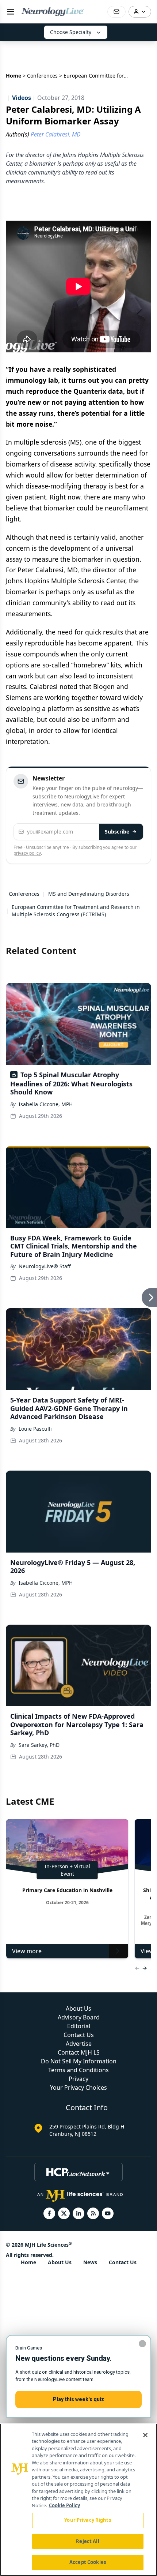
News (90, 2262)
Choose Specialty (71, 32)
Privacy (78, 2079)
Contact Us (79, 2035)
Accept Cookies (88, 2562)
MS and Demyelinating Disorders (89, 894)
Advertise (79, 2044)
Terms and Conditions (78, 2070)
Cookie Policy (64, 2505)
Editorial (79, 2026)
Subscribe (117, 832)
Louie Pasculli (35, 1429)
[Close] (145, 2435)
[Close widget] (142, 2344)
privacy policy (27, 853)
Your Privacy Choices (78, 2088)
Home (14, 76)
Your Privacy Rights (87, 2520)
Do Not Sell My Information (79, 2061)
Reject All (87, 2541)
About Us (78, 2008)
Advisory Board (79, 2017)
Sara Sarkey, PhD (39, 1745)
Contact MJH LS (79, 2052)
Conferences (42, 76)
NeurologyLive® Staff (45, 1266)
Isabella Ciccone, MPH (46, 1104)
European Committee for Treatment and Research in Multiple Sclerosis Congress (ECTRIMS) (76, 911)
